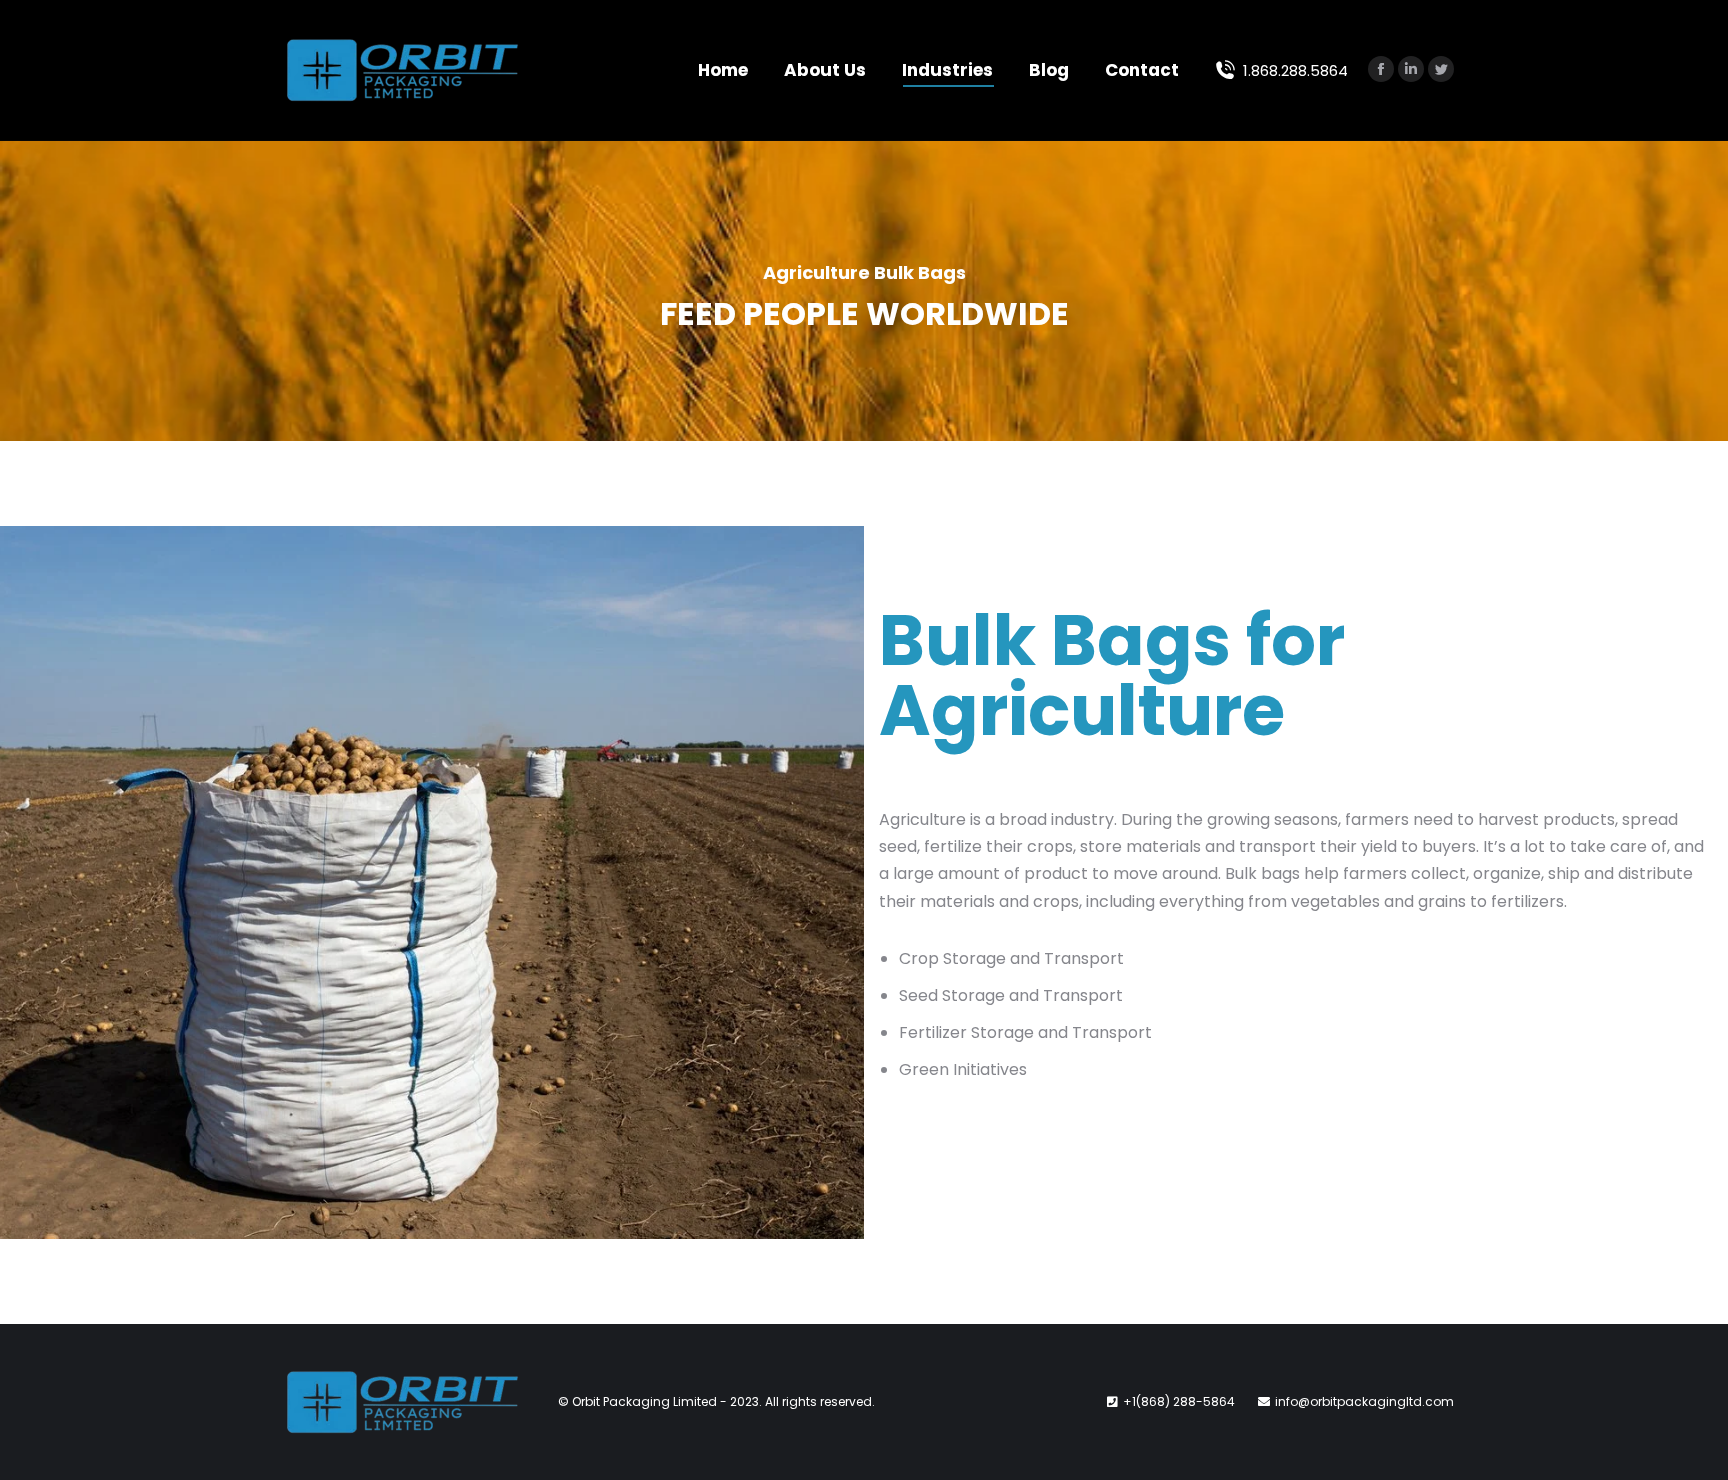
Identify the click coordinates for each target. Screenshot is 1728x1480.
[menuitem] (723, 70)
